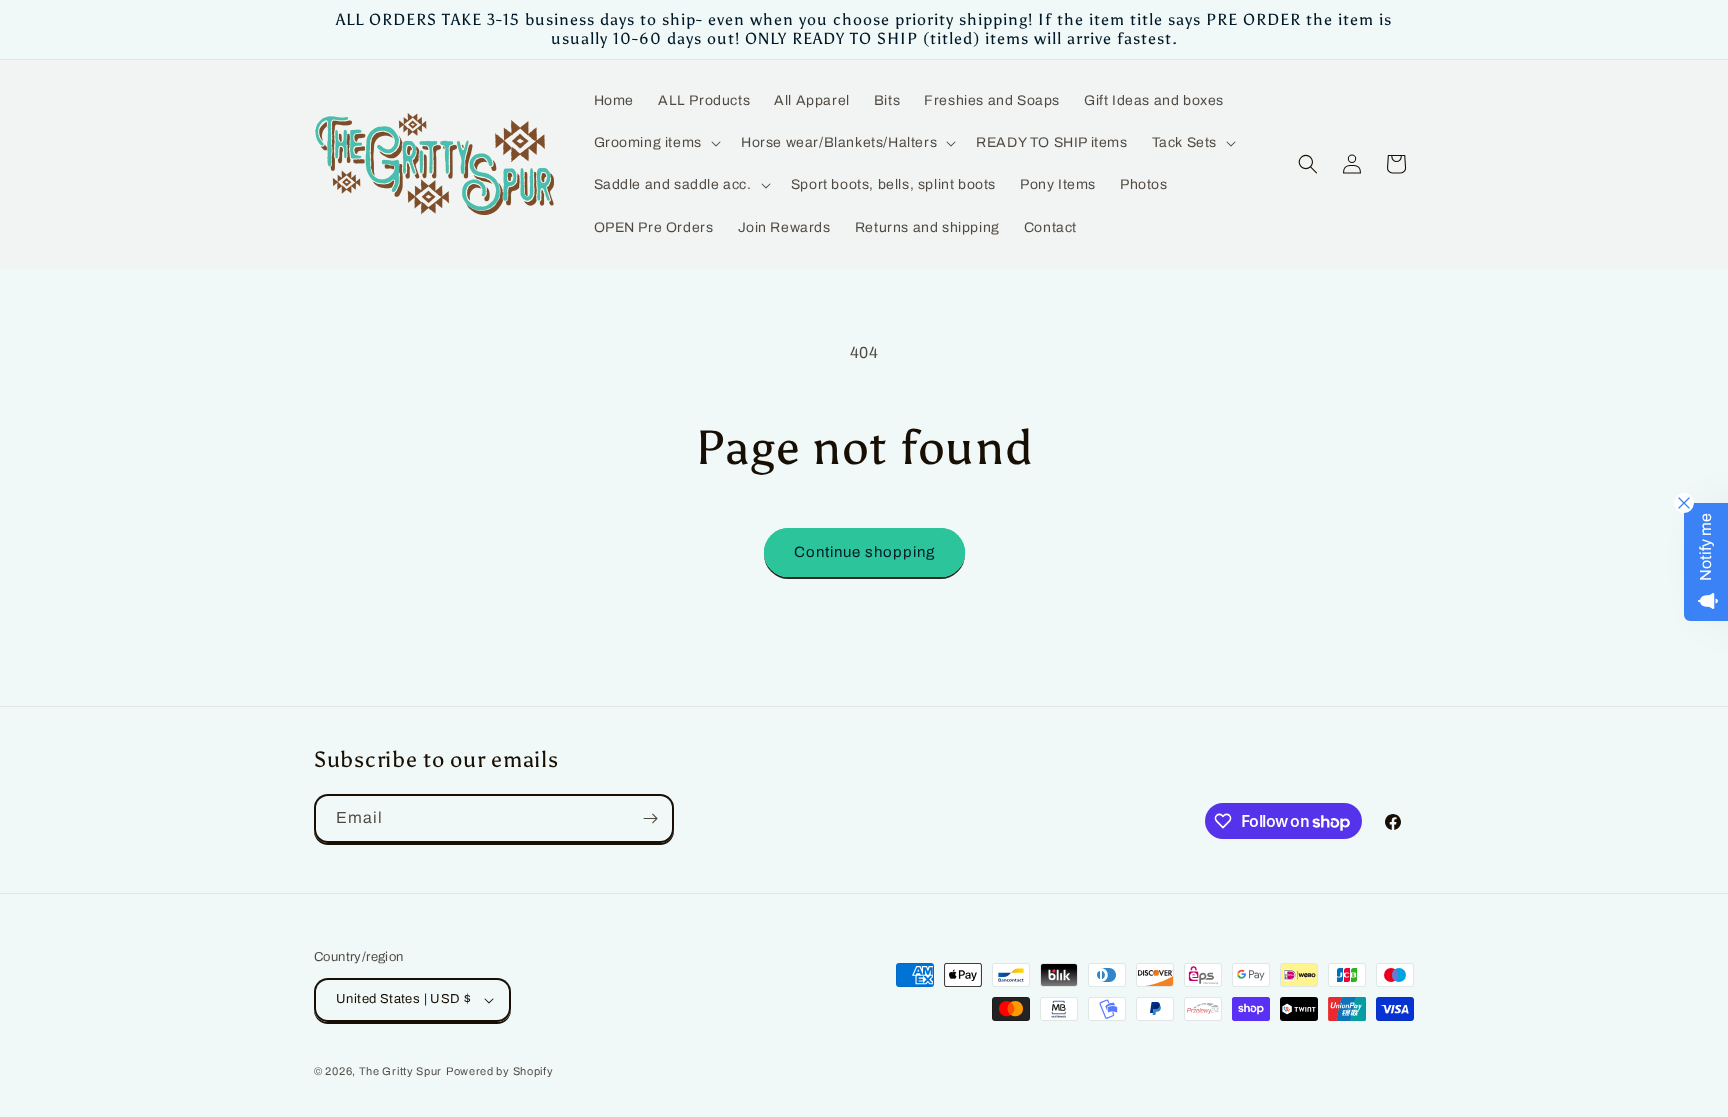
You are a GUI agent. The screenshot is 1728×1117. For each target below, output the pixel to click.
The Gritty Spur (401, 1071)
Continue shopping (864, 552)
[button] (655, 143)
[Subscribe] (650, 818)
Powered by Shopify (500, 1071)
